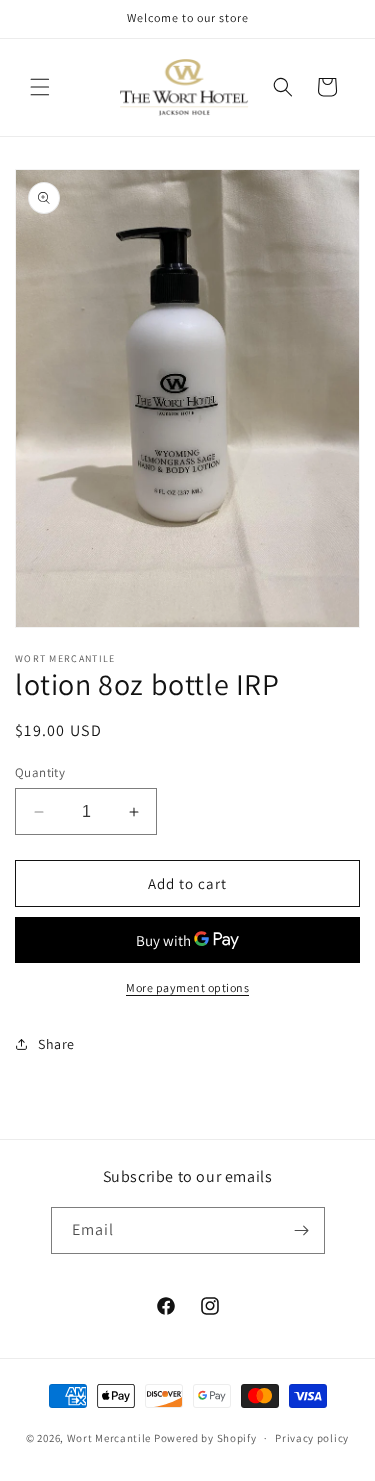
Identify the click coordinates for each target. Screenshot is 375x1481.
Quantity (40, 772)
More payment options (187, 987)
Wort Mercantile (109, 1438)
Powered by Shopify (205, 1438)
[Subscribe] (302, 1230)
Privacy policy (312, 1438)
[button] (40, 87)
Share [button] (56, 1044)
